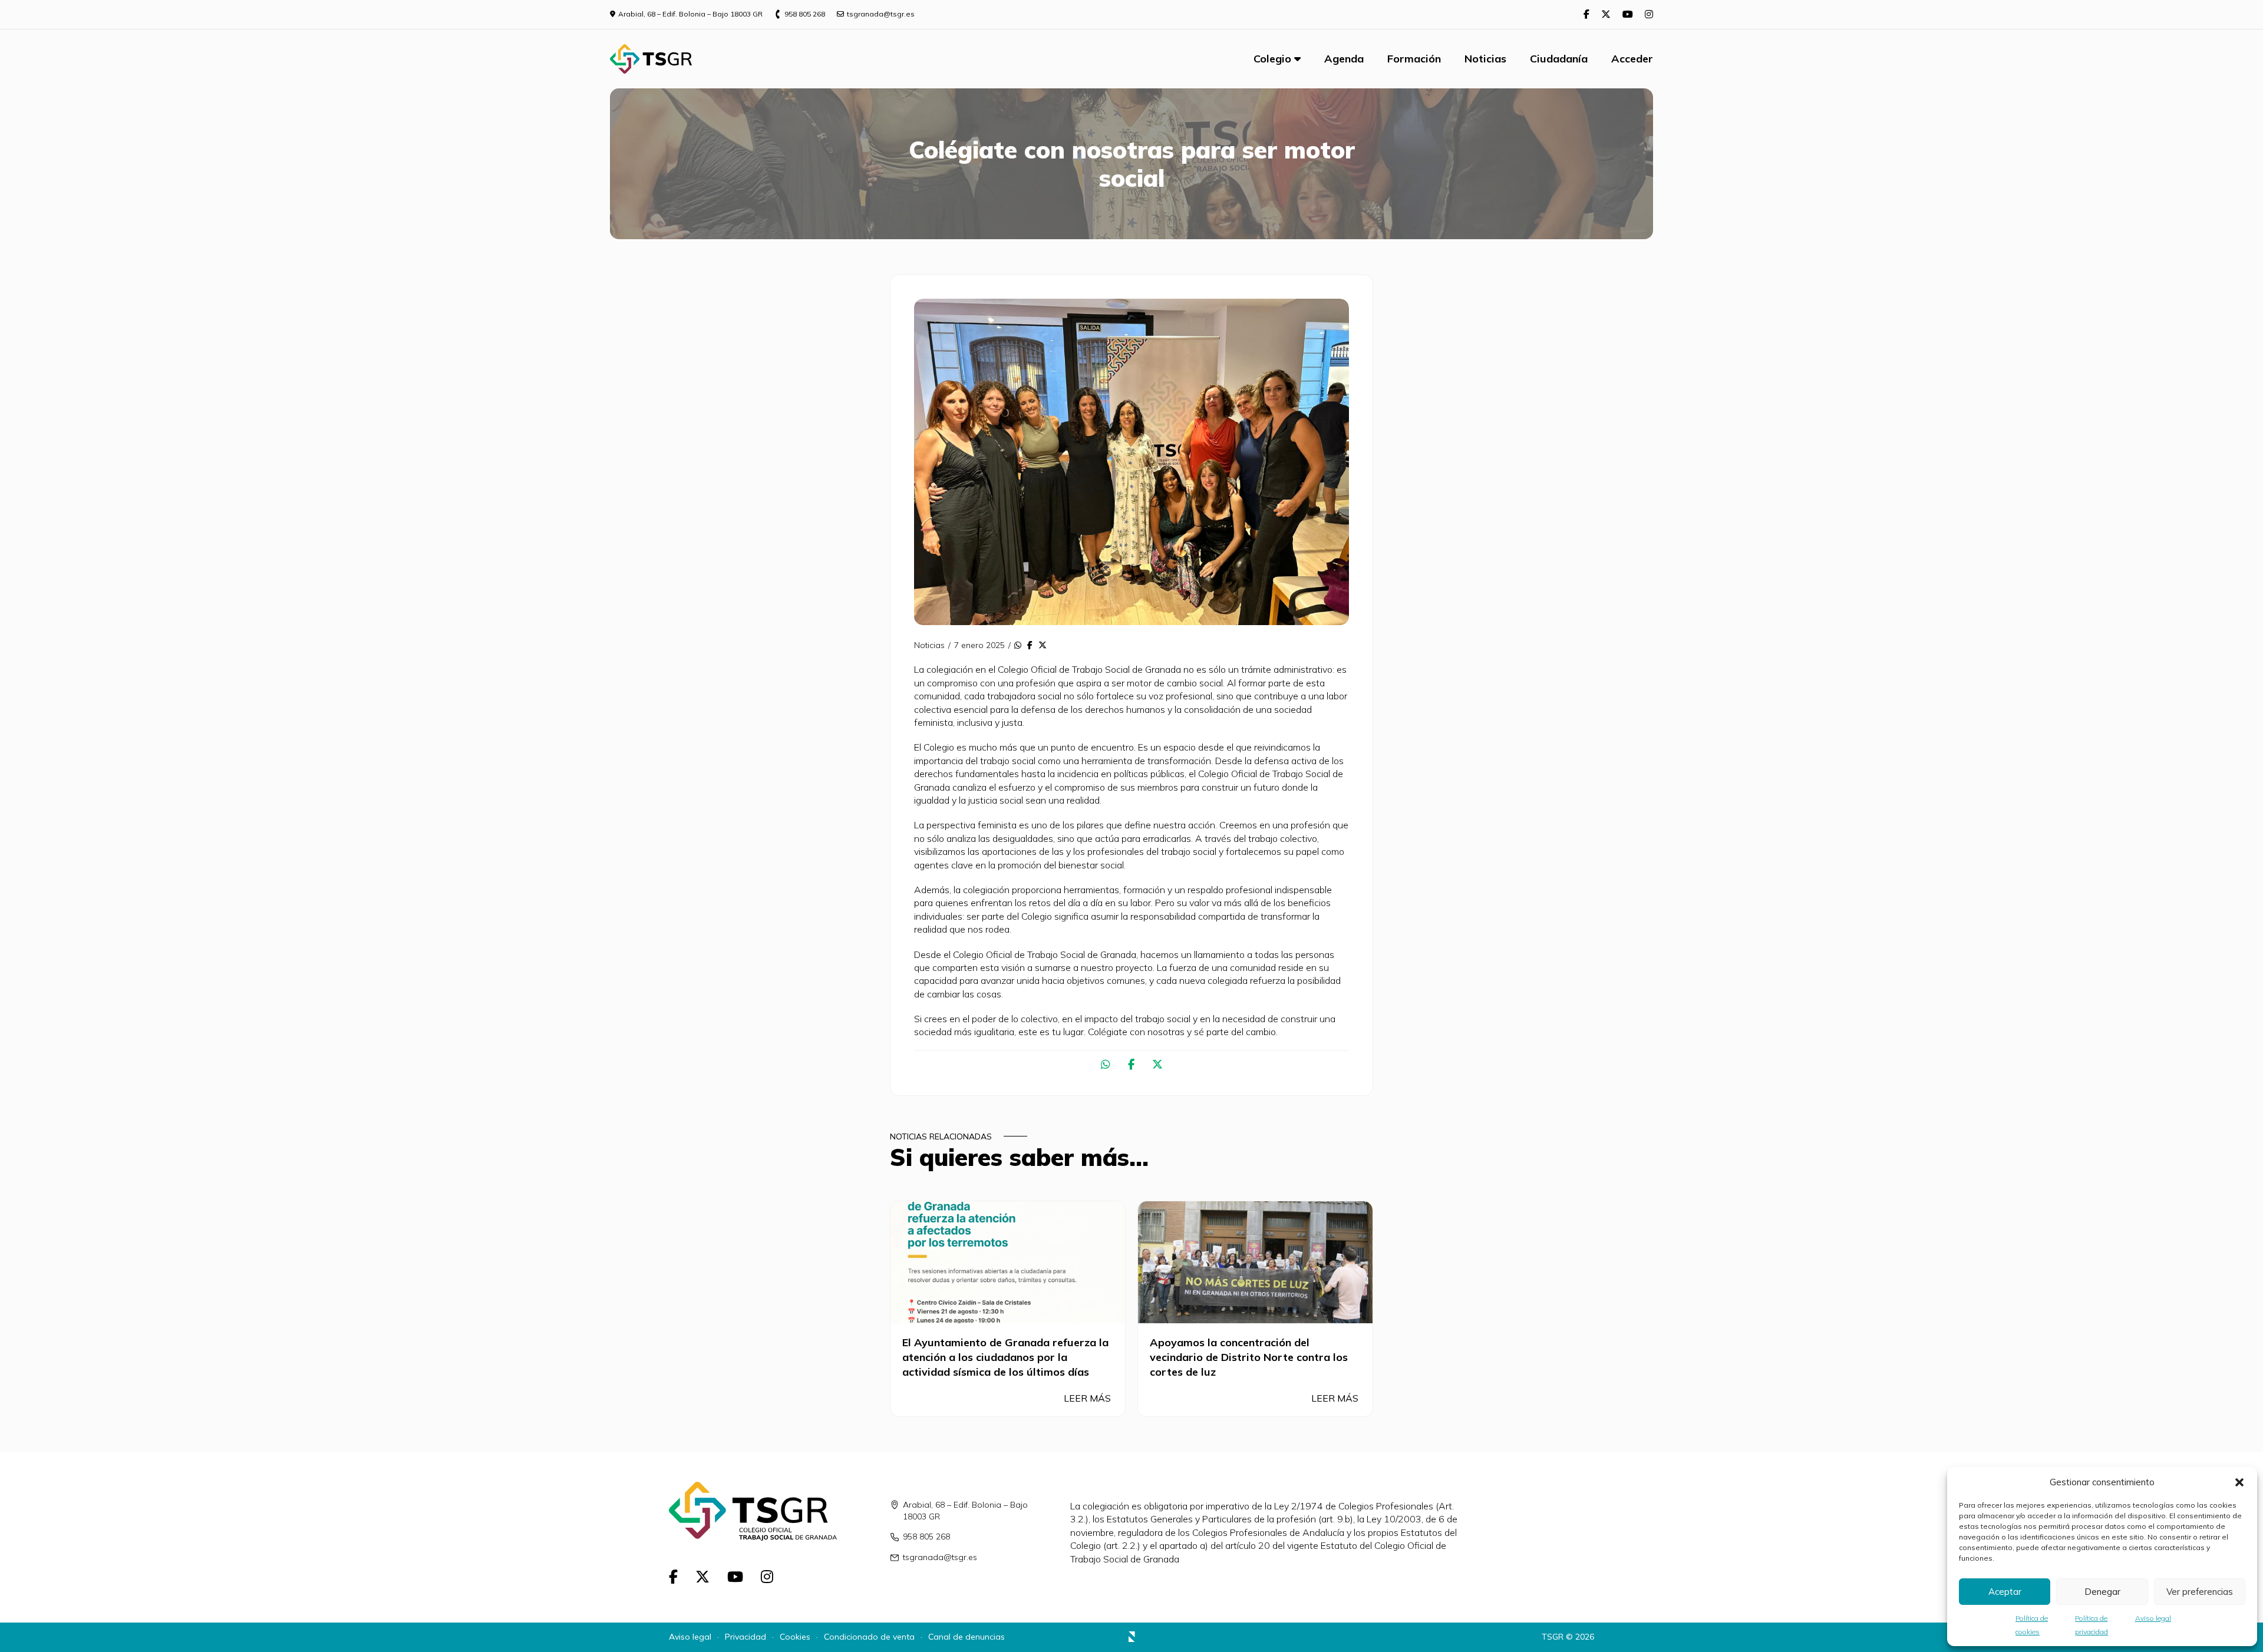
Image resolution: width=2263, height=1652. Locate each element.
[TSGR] (651, 59)
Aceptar (2005, 1592)
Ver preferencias (2200, 1592)
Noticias (1485, 59)
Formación (1414, 59)
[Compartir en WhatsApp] (1018, 646)
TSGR (1553, 1637)
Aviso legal (2153, 1618)
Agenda (1344, 59)
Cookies (795, 1637)
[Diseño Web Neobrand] (1132, 1638)
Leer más (1088, 1398)
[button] (2239, 1482)
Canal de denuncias (966, 1637)
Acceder (1632, 59)
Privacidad (745, 1637)
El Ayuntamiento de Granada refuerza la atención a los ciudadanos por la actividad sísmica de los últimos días (1005, 1357)
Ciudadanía (1559, 59)
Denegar (2102, 1592)
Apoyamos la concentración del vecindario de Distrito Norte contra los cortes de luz (1249, 1357)
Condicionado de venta (869, 1637)
